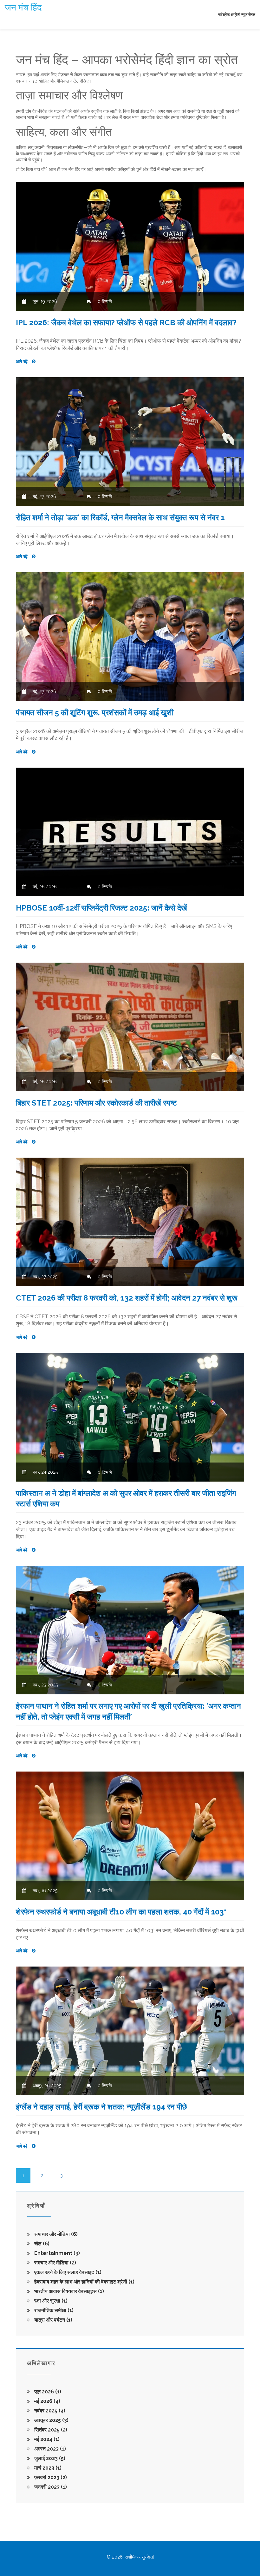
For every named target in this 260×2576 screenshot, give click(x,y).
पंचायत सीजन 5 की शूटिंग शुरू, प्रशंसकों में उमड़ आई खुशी (95, 713)
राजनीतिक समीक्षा (53, 2310)
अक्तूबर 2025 (51, 2420)
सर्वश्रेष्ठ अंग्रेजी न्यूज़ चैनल (237, 15)
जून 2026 (47, 2392)
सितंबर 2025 (50, 2430)
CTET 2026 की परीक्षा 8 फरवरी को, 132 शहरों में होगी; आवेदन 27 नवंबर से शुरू (127, 1298)
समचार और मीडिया (55, 2263)
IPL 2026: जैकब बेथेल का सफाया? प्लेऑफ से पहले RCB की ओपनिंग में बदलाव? (126, 323)
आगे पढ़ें (22, 361)
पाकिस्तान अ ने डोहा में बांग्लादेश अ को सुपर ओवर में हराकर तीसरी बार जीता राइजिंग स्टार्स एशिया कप (126, 1499)
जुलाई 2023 (49, 2458)
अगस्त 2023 (49, 2449)
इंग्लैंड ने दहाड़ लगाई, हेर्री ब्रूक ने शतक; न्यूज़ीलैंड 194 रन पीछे (101, 2107)
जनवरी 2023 (50, 2487)
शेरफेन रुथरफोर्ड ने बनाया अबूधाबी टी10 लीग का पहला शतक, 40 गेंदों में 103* (121, 1912)
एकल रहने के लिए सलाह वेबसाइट (67, 2272)
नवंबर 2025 (49, 2411)
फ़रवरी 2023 (50, 2477)
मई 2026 (47, 2401)
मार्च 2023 (47, 2468)
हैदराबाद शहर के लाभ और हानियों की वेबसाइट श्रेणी (84, 2282)
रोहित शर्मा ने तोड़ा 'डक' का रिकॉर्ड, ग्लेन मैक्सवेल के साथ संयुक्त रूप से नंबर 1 (120, 518)
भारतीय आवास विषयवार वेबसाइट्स (68, 2291)
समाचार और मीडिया (55, 2234)
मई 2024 (46, 2439)
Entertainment (56, 2253)
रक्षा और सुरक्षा (50, 2301)
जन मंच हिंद (23, 7)
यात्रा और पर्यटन (53, 2320)
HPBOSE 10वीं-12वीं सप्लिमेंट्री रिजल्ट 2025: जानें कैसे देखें (101, 908)
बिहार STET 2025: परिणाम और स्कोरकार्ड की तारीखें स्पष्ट (96, 1103)
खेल (41, 2244)
